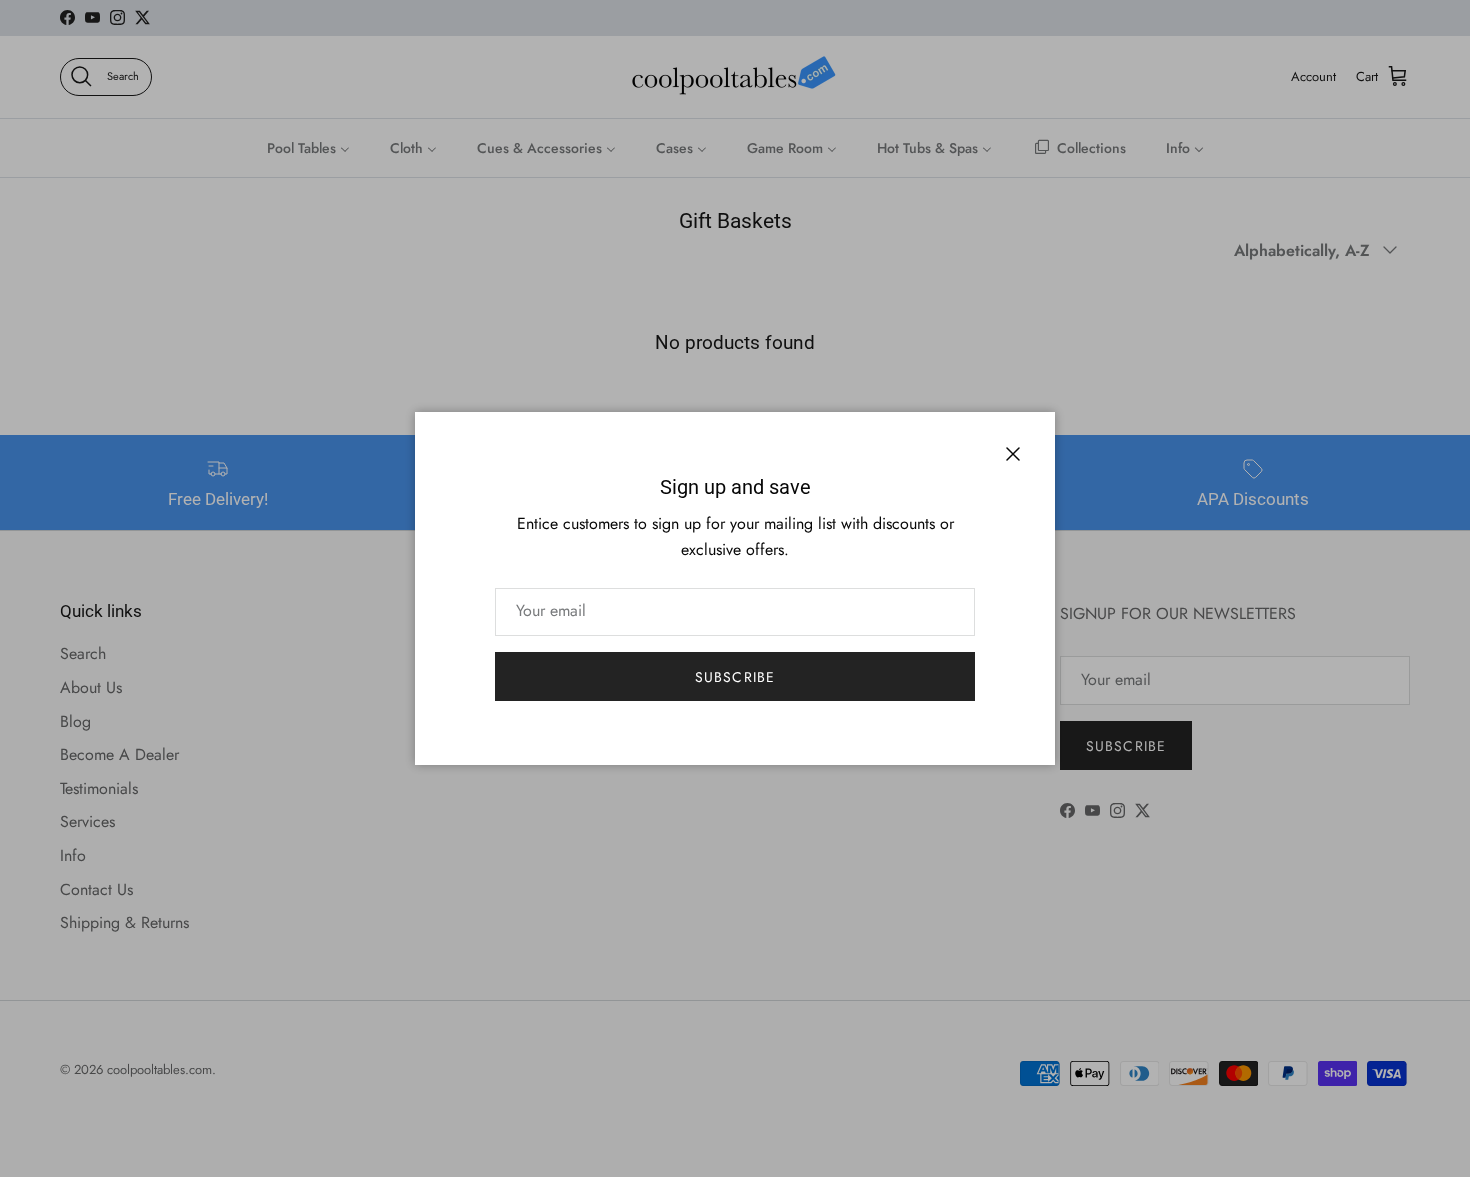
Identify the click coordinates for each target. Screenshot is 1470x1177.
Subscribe (735, 677)
